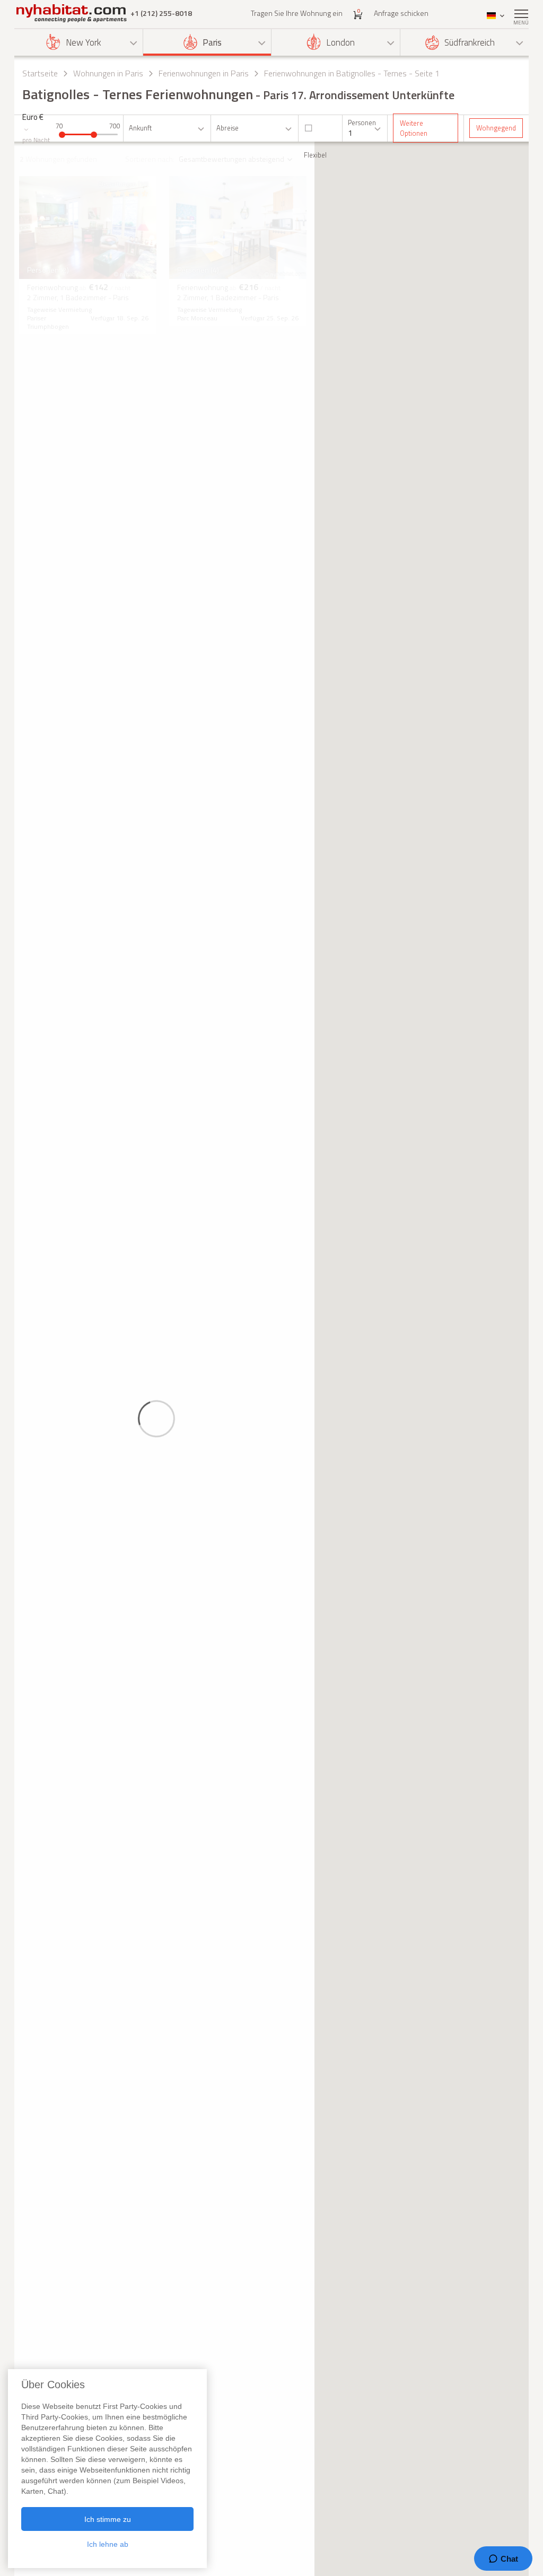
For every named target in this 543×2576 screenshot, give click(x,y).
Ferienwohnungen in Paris (204, 73)
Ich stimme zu (108, 2519)
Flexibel (315, 155)
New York (84, 42)
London (340, 42)
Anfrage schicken (401, 13)
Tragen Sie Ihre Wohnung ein (297, 13)
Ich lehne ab (108, 2544)
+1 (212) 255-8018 (161, 13)
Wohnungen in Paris (108, 73)
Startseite (40, 73)
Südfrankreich (470, 42)
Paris (212, 42)
